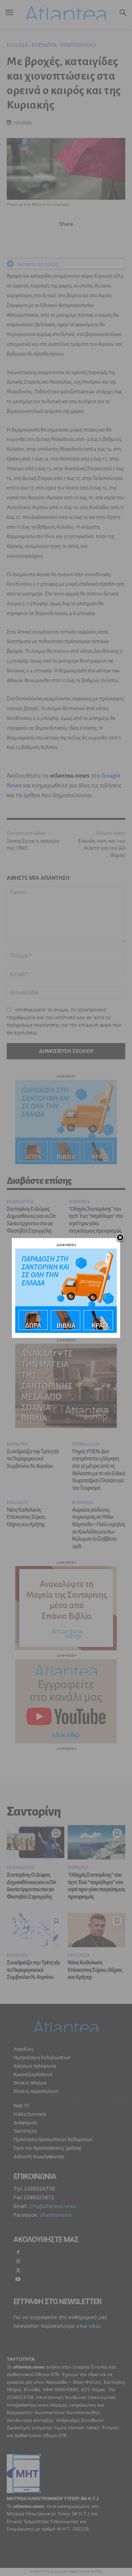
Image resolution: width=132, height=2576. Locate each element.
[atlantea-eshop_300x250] (66, 1331)
